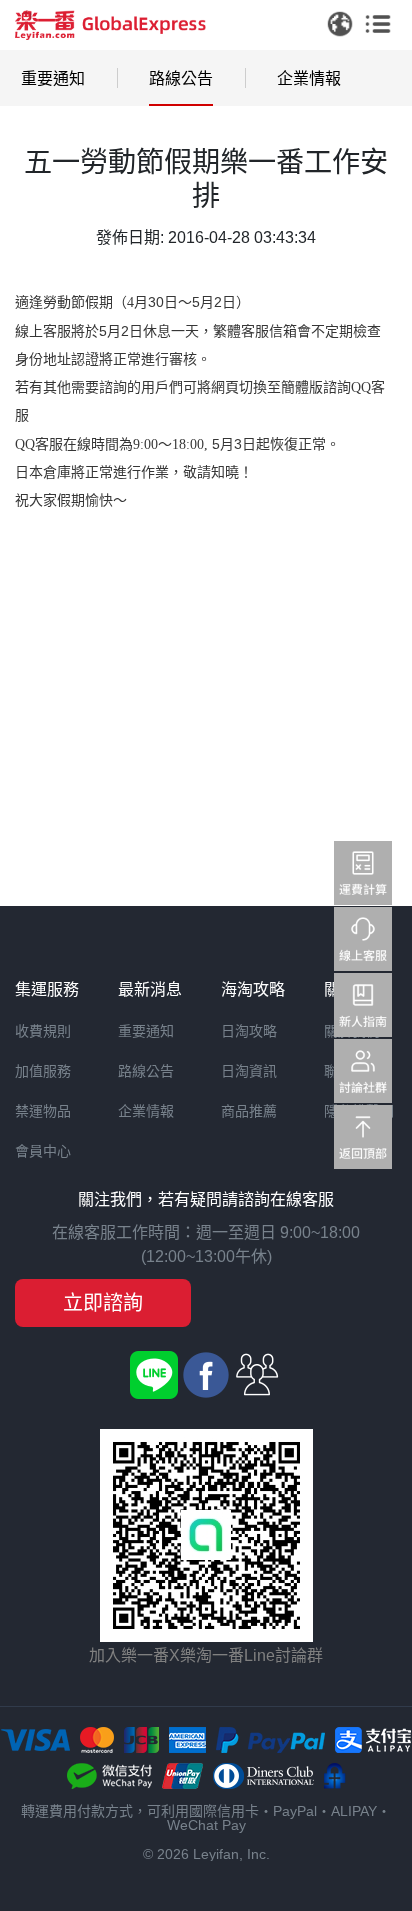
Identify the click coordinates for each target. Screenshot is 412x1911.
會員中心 (43, 1151)
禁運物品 (43, 1111)
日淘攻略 (249, 1031)
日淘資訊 (249, 1071)
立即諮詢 (103, 1303)
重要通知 (53, 78)
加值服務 (43, 1071)
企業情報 (309, 78)
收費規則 (43, 1031)
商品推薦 (249, 1111)
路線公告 (181, 78)
